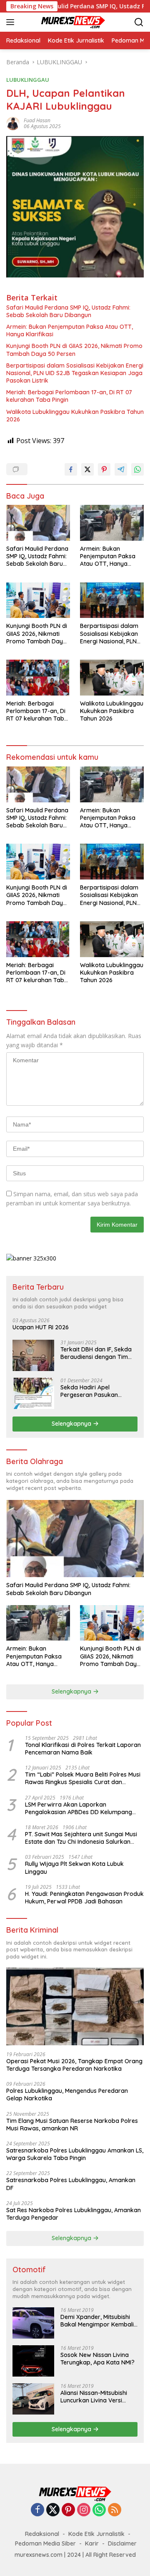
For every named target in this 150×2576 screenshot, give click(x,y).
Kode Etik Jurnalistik (96, 2534)
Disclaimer (122, 2543)
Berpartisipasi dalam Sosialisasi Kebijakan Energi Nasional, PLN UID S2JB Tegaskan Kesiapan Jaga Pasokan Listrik (75, 373)
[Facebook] (37, 2510)
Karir (92, 2543)
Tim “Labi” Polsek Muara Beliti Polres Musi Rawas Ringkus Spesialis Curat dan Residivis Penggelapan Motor (83, 1778)
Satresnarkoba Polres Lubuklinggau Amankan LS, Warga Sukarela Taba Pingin (75, 2154)
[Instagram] (84, 2510)
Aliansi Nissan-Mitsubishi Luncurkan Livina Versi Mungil (94, 2397)
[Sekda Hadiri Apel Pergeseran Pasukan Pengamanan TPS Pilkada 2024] (33, 1393)
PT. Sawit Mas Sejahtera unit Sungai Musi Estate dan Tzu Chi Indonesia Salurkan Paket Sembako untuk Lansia (81, 1838)
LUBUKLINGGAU (28, 80)
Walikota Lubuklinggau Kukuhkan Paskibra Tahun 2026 (75, 416)
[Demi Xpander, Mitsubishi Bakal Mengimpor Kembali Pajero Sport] (33, 2323)
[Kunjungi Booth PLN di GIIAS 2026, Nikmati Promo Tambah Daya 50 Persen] (38, 600)
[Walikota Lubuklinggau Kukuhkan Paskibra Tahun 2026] (112, 678)
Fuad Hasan (37, 120)
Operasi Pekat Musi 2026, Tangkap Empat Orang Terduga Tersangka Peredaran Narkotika (74, 2065)
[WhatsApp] (99, 2510)
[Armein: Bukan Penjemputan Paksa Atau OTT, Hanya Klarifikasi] (112, 523)
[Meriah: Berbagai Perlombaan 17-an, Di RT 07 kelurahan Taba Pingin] (38, 678)
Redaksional (42, 2534)
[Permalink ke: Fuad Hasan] (13, 123)
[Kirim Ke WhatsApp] (137, 469)
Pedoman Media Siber (45, 2543)
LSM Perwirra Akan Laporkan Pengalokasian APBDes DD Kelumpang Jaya (79, 1808)
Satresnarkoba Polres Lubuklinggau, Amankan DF (71, 2184)
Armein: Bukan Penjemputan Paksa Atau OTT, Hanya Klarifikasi (70, 330)
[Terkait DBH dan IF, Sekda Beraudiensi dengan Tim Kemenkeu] (33, 1355)
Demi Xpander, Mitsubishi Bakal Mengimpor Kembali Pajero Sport (97, 2321)
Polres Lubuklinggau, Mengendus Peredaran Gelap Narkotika (67, 2095)
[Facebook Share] (71, 469)
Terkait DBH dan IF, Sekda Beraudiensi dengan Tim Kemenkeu (96, 1353)
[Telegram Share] (121, 469)
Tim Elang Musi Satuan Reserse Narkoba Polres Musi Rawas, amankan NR (72, 2125)
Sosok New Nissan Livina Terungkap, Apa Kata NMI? (97, 2359)
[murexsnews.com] (62, 22)
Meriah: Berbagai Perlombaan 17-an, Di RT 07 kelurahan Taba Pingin (69, 396)
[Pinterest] (68, 2510)
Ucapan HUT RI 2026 (41, 1327)
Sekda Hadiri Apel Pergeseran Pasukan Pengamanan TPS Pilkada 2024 (96, 1391)
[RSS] (115, 2510)
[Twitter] (53, 2510)
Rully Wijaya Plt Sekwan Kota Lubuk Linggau (74, 1868)
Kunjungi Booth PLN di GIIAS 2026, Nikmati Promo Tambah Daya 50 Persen (74, 350)
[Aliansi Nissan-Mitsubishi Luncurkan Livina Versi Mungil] (33, 2399)
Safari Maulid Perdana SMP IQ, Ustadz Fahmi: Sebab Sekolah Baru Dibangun (68, 311)
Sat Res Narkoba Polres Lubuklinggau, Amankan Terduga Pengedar (74, 2214)
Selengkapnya (72, 1424)
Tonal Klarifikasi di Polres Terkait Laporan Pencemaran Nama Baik (83, 1749)
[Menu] (12, 22)
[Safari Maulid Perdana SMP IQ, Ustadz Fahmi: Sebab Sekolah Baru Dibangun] (38, 523)
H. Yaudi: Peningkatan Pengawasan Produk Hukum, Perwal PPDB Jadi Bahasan (84, 1898)
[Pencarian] (139, 22)
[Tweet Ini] (87, 469)
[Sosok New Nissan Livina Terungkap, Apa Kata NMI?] (33, 2361)
